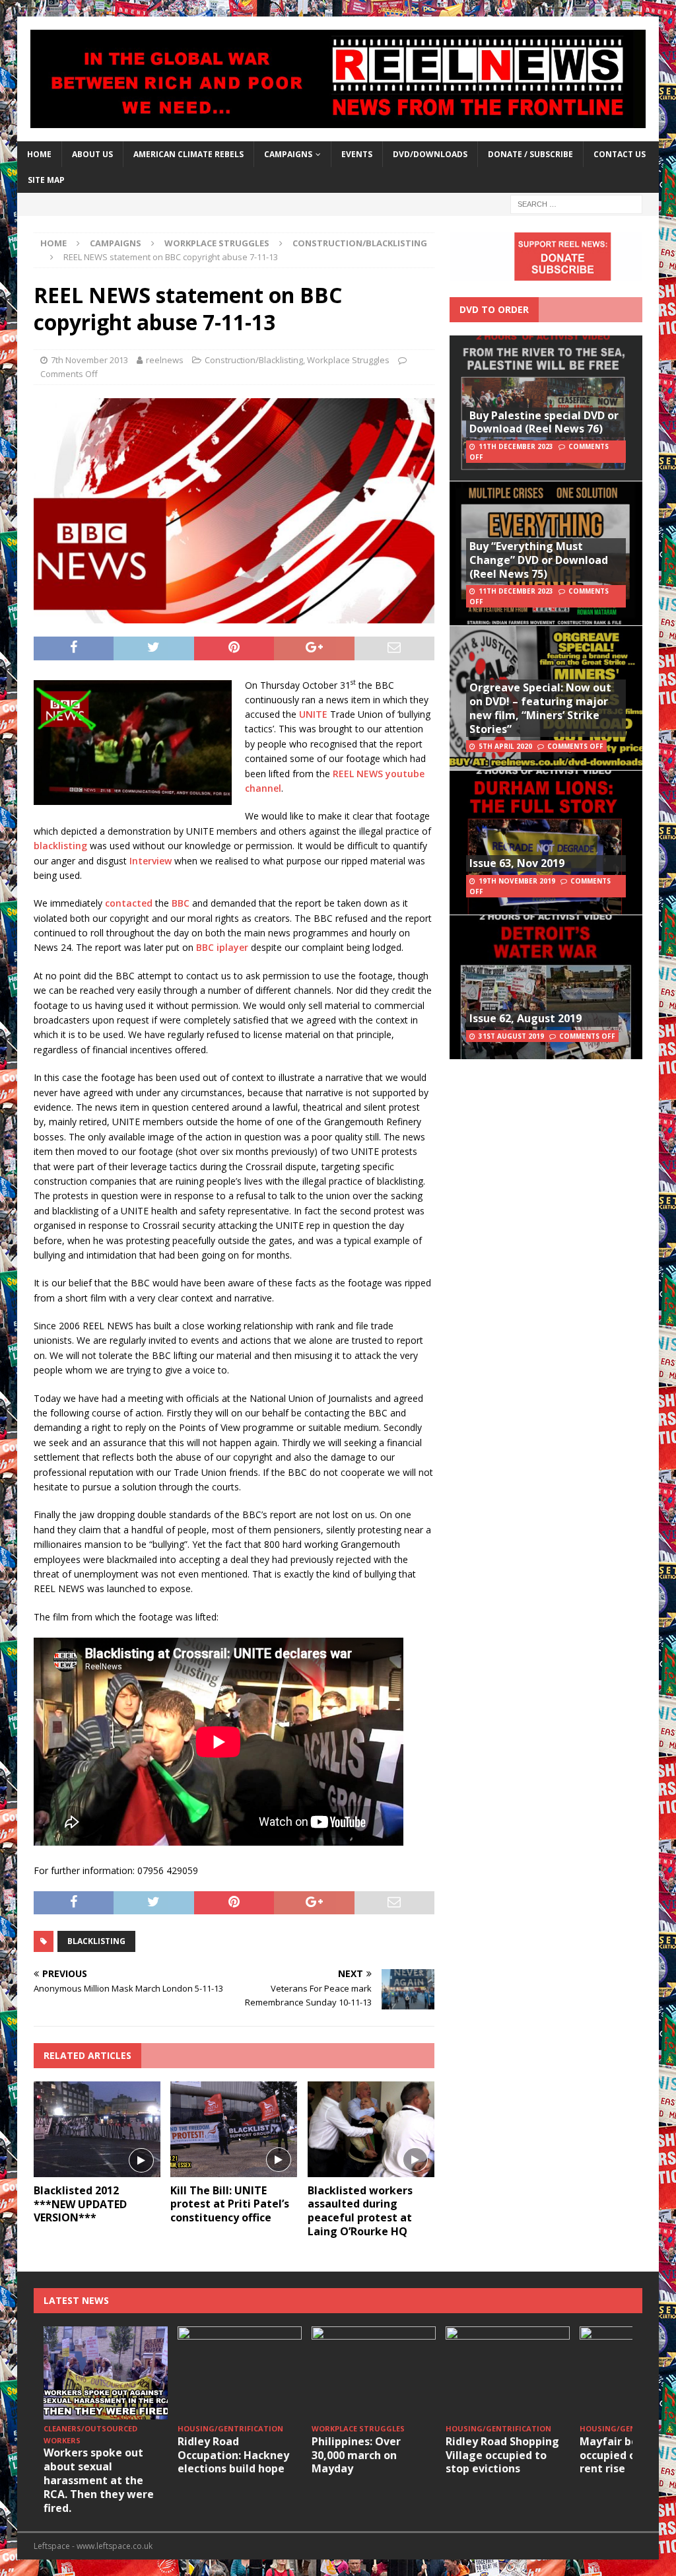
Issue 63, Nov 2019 (517, 863)
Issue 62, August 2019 (525, 1018)
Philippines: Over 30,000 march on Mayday (356, 2455)
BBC (181, 903)
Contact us (620, 154)
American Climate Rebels (188, 154)
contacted (129, 903)
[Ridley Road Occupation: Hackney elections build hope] (240, 2373)
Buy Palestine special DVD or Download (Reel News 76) (544, 422)
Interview (151, 861)
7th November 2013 (89, 360)
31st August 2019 (511, 1036)
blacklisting (60, 846)
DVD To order (494, 309)
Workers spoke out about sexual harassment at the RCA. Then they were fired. (99, 2480)
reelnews (165, 360)
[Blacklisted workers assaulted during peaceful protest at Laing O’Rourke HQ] (371, 2129)
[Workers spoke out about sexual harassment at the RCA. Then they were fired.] (106, 2373)
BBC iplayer (222, 947)
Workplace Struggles (217, 243)
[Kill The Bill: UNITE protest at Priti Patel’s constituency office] (234, 2129)
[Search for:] (576, 204)
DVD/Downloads (430, 154)
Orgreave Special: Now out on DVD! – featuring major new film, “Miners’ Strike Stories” (540, 708)
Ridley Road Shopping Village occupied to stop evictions (502, 2455)
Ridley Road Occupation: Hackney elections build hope (233, 2455)
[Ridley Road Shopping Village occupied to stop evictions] (508, 2373)
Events (357, 154)
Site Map (46, 180)
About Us (92, 154)
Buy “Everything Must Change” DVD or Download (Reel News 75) (539, 560)
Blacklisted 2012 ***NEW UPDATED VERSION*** (80, 2204)
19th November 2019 (517, 881)
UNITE (313, 714)
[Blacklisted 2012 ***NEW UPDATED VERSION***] (97, 2129)
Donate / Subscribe (530, 154)
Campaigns (116, 243)
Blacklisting (96, 1941)
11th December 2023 (516, 446)
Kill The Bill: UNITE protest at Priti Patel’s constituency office (230, 2204)
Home (39, 154)
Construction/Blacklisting (254, 360)
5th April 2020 (505, 746)
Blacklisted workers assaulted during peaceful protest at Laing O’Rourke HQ (360, 2211)
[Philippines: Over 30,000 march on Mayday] (374, 2373)
